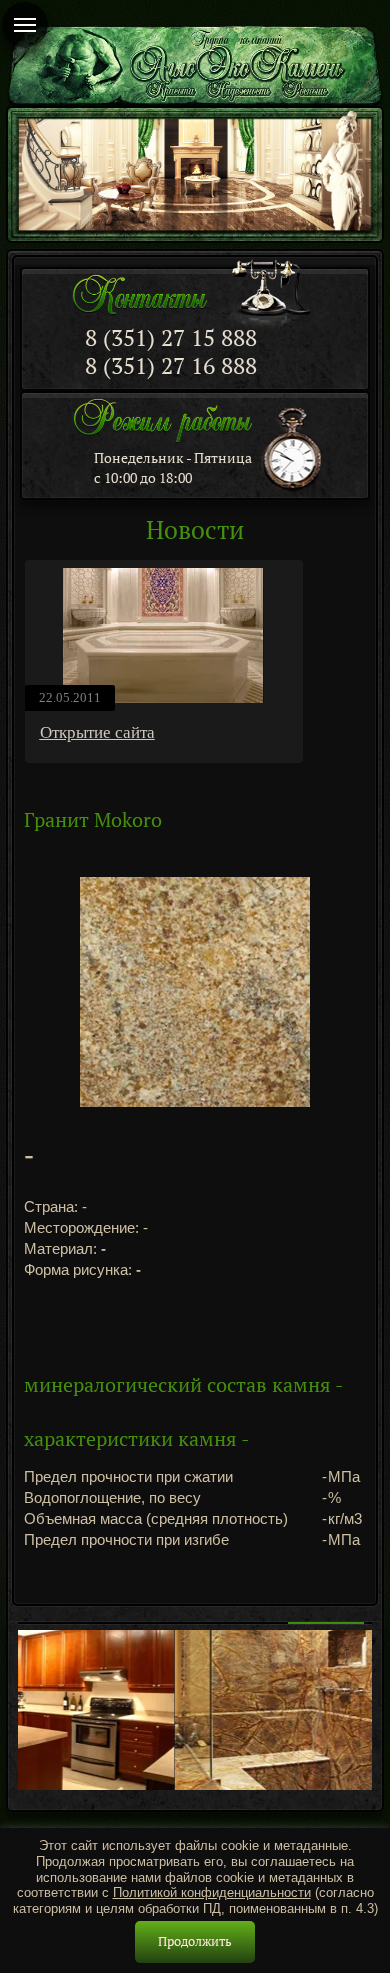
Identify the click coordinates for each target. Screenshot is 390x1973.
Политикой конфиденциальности (212, 1892)
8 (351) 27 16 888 (171, 365)
